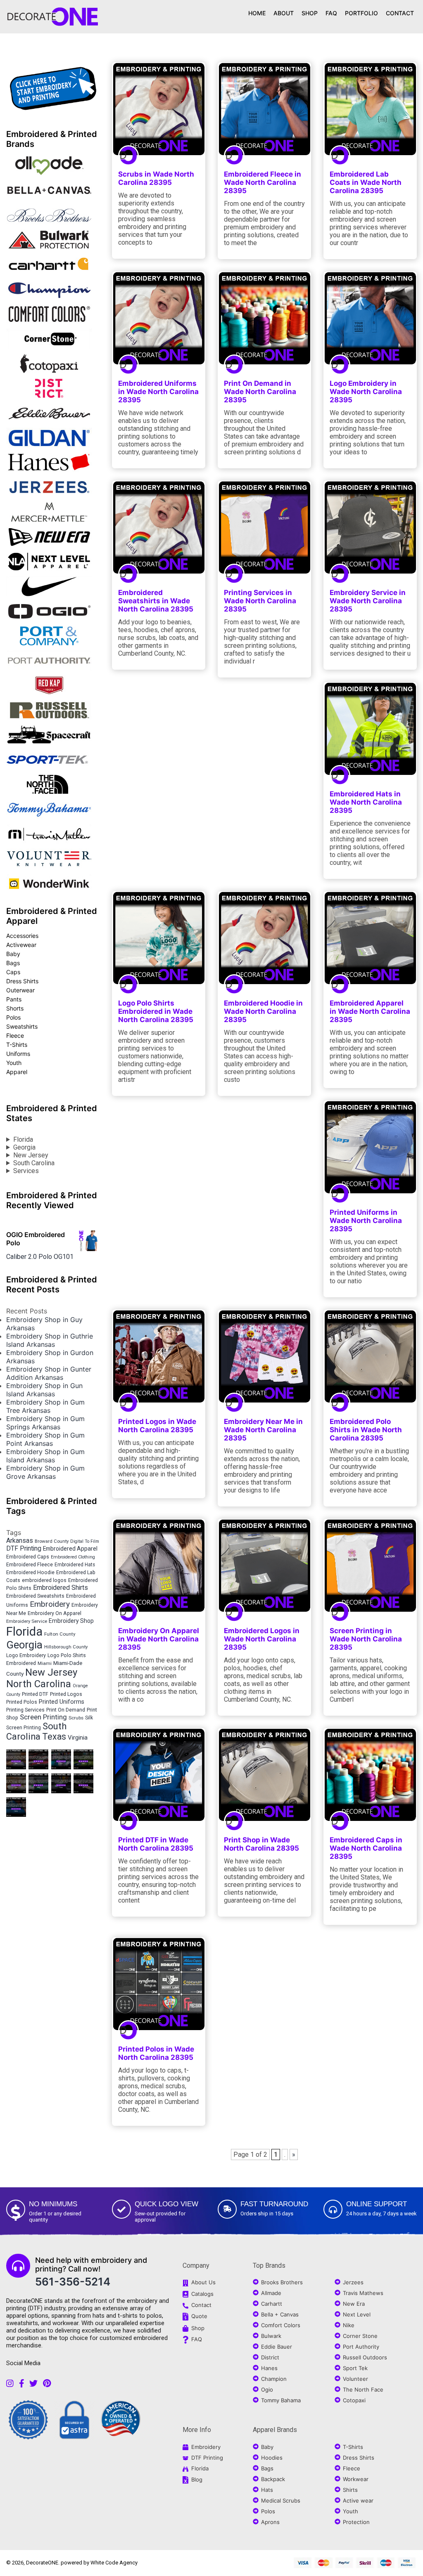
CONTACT (400, 13)
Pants (14, 999)
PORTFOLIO (361, 13)
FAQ (331, 13)
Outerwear (20, 990)
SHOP (310, 13)
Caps (13, 972)
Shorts (15, 1008)
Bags (13, 963)
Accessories (22, 936)
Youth (14, 1063)
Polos (13, 1017)
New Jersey (31, 1155)
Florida (23, 1139)
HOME (257, 13)
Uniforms (18, 1054)
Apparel (17, 1072)
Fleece (15, 1035)
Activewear (21, 945)
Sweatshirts (22, 1026)
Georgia (24, 1147)
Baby (13, 954)
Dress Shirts (22, 981)
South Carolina (34, 1163)
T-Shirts (17, 1045)
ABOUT (284, 13)
